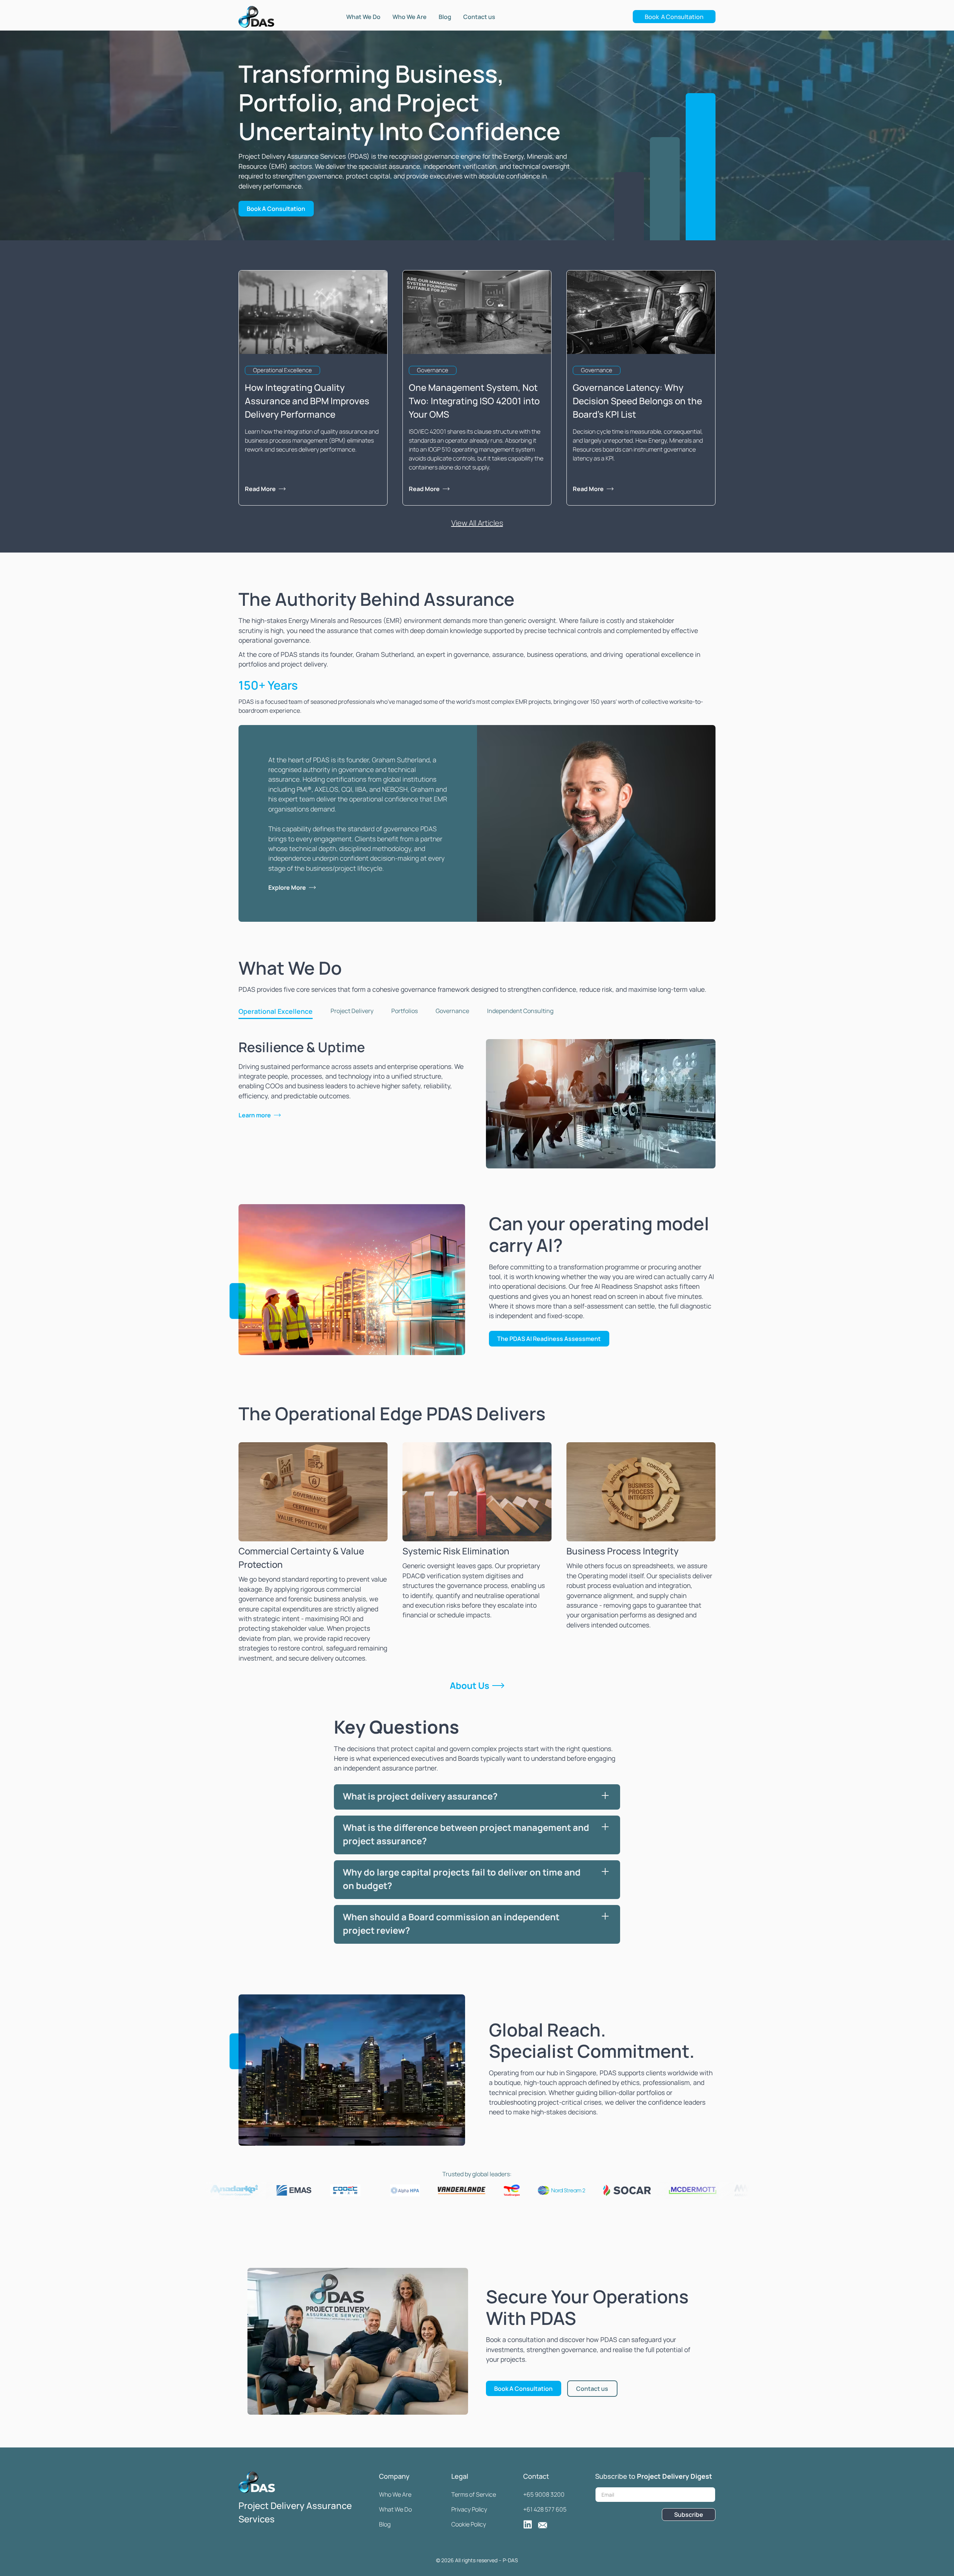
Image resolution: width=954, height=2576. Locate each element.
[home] (256, 17)
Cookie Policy (469, 2524)
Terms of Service (474, 2494)
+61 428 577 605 (545, 2509)
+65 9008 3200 (544, 2494)
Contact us (479, 17)
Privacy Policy (469, 2509)
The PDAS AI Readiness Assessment (549, 1339)
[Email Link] (543, 2524)
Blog (445, 17)
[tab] (276, 1012)
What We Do (363, 17)
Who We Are (410, 17)
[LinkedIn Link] (528, 2524)
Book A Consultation (674, 17)
